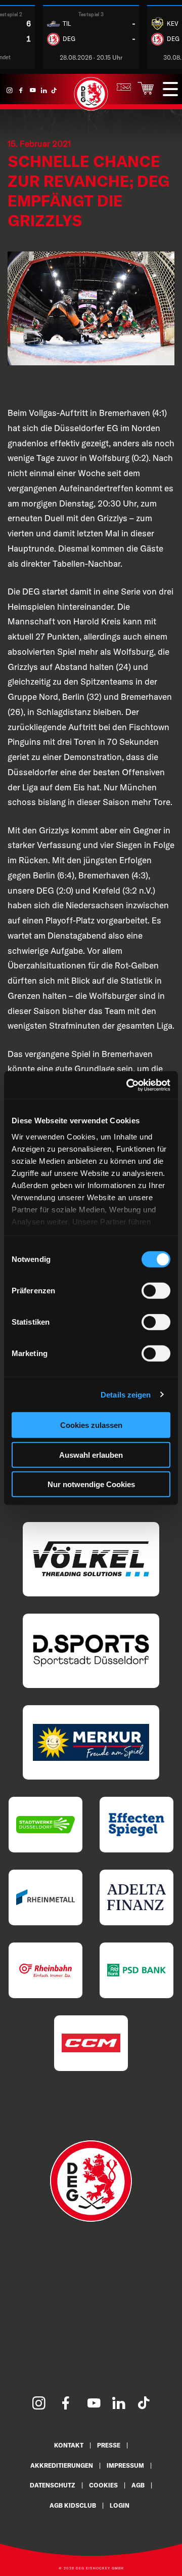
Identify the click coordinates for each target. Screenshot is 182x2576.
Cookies (103, 2485)
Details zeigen (126, 1394)
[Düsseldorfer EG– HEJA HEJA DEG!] (91, 109)
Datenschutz (53, 2485)
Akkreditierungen (62, 2465)
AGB (138, 2485)
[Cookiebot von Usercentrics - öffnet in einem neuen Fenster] (128, 1085)
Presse (109, 2445)
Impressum (125, 2465)
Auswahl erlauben (91, 1454)
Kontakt (69, 2445)
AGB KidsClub (73, 2505)
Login (120, 2505)
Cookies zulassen (91, 1425)
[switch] (156, 1291)
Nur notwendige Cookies (91, 1484)
